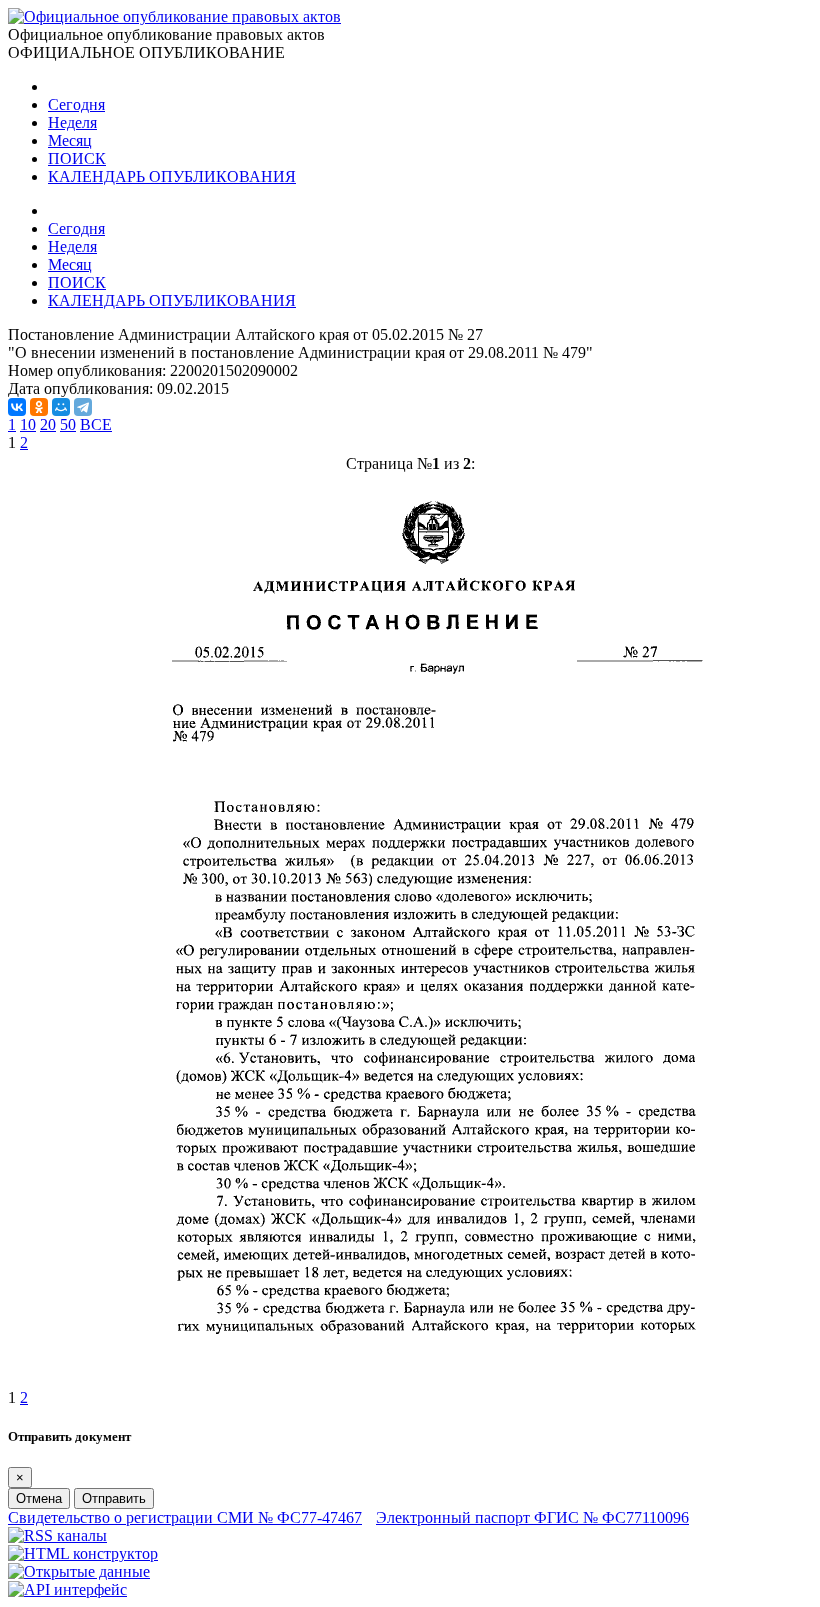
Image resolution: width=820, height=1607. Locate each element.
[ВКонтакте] (17, 407)
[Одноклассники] (39, 407)
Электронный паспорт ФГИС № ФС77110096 (532, 1517)
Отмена (39, 1498)
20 (48, 424)
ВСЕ (96, 424)
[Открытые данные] (79, 1571)
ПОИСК (77, 158)
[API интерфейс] (67, 1589)
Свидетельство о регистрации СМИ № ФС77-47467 (185, 1517)
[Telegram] (83, 407)
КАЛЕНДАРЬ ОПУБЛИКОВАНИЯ (172, 176)
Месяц (70, 140)
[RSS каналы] (57, 1535)
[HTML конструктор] (83, 1553)
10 (28, 424)
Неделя (72, 122)
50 (68, 424)
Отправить (114, 1498)
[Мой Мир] (61, 407)
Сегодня (76, 104)
